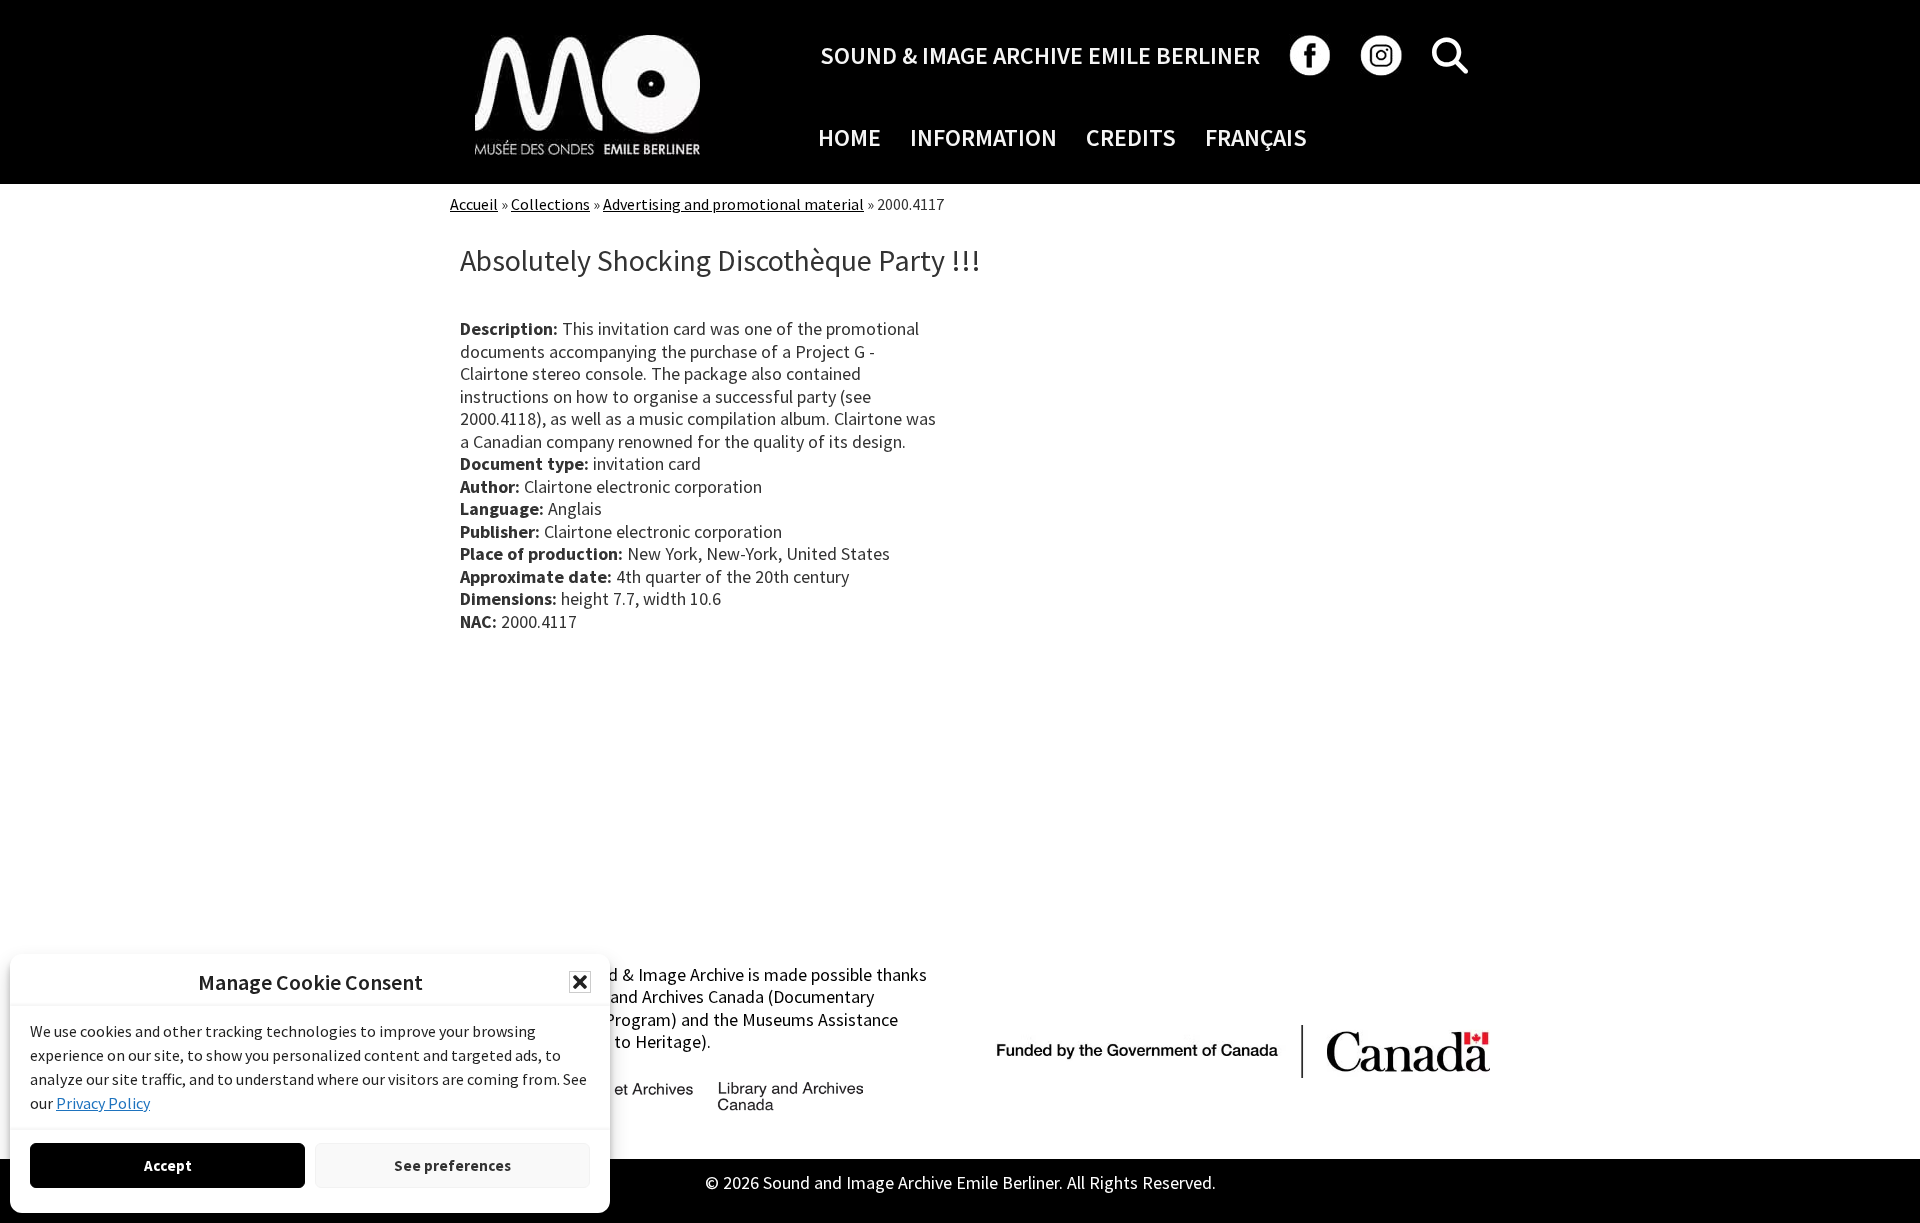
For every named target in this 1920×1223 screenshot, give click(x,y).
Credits (1131, 137)
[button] (580, 982)
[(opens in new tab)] (587, 34)
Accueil (474, 204)
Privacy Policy (103, 1103)
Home (849, 137)
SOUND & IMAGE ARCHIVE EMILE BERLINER (1040, 55)
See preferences (452, 1165)
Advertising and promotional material (733, 204)
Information (983, 137)
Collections (550, 204)
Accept (168, 1165)
